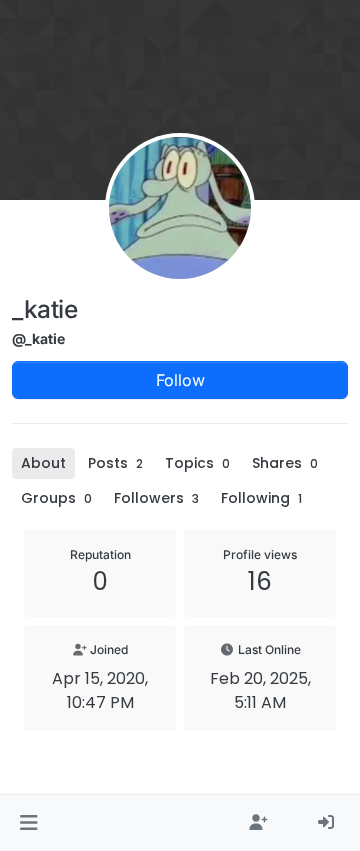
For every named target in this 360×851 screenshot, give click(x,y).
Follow (180, 380)
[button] (28, 823)
